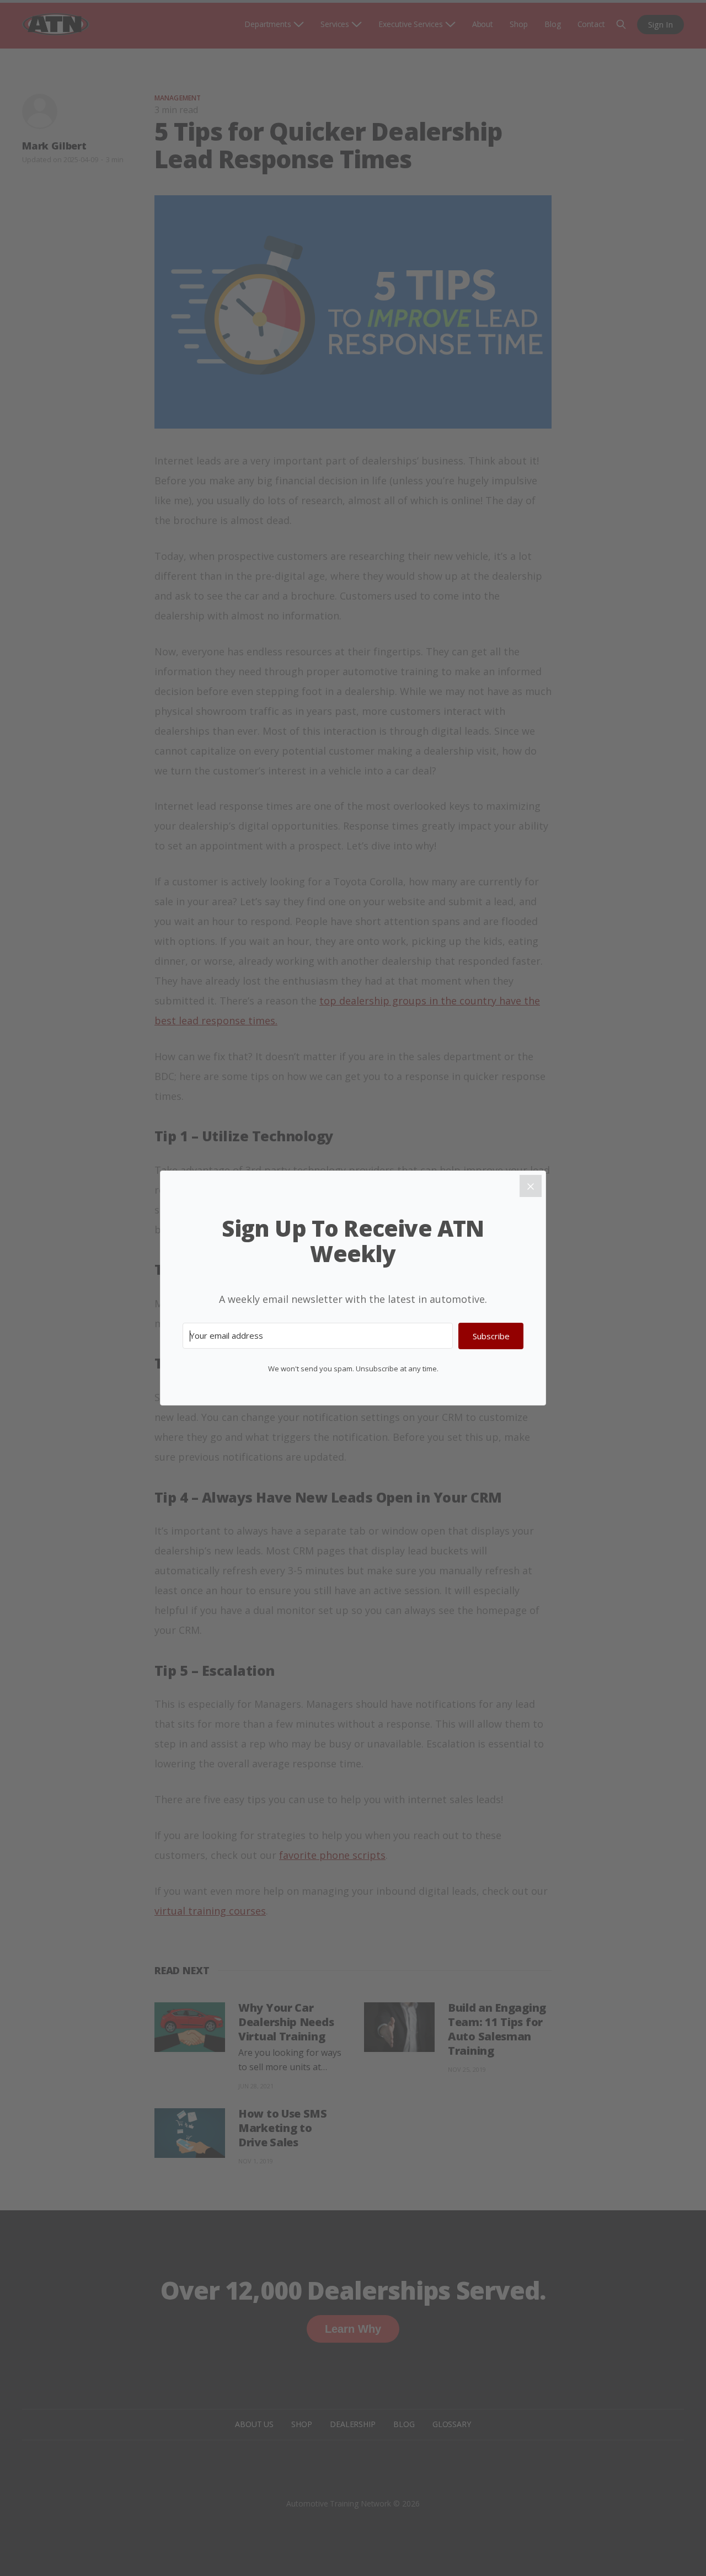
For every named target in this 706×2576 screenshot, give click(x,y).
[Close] (531, 1186)
